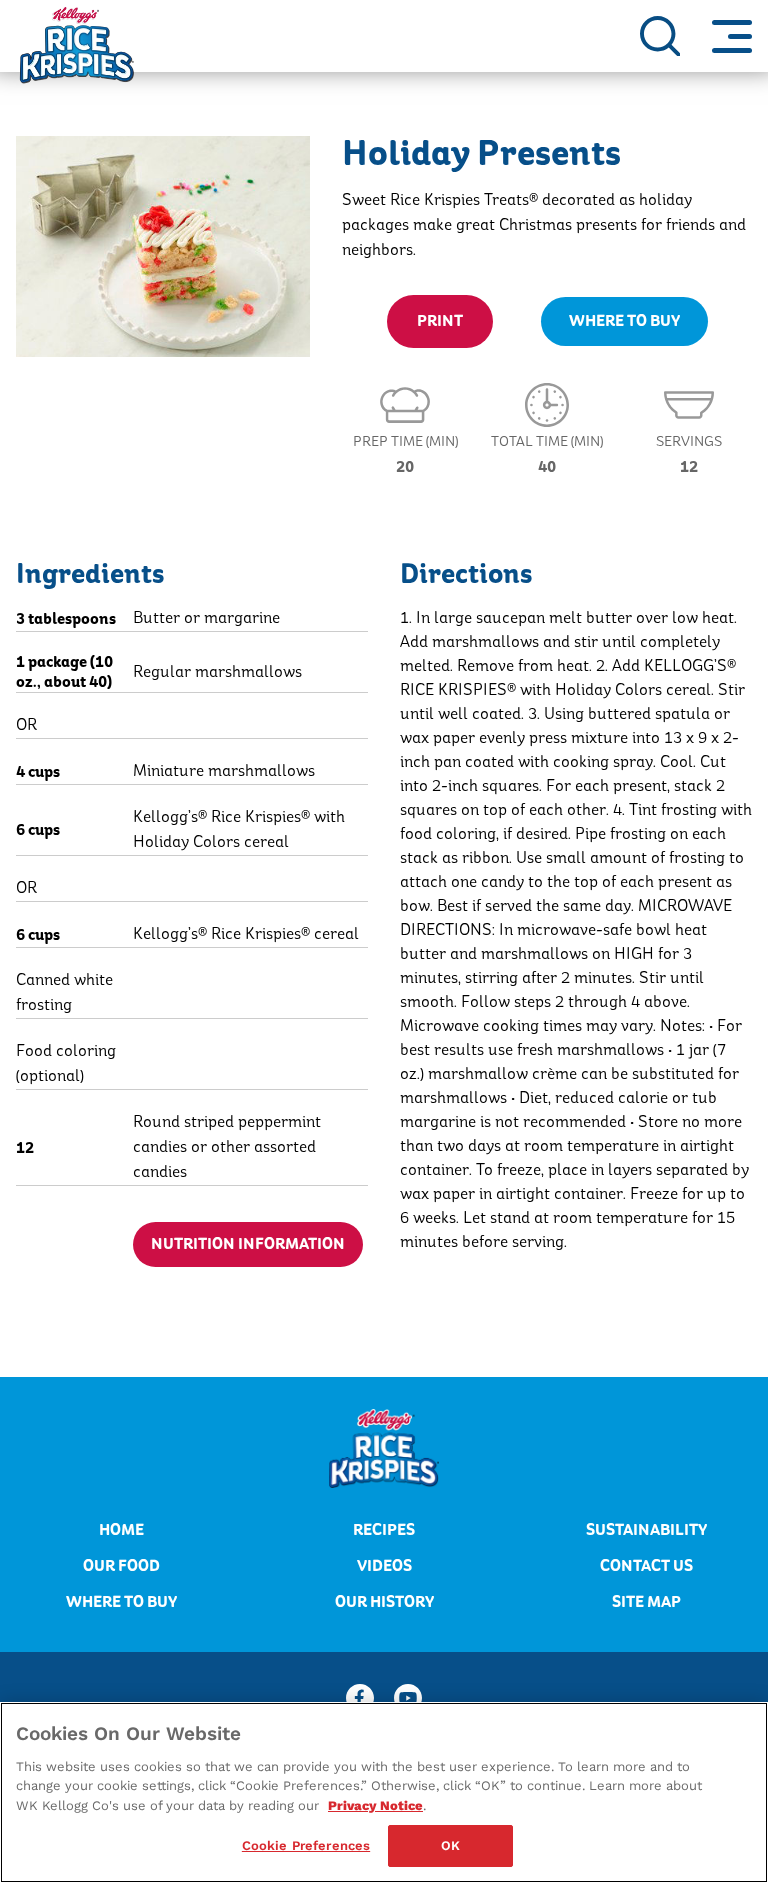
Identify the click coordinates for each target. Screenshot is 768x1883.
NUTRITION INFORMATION (248, 1244)
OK (450, 1845)
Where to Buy (121, 1602)
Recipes (384, 1530)
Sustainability (646, 1530)
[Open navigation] (732, 36)
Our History (384, 1602)
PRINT (440, 321)
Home (121, 1530)
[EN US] (660, 36)
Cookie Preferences (306, 1845)
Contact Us (646, 1566)
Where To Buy (624, 321)
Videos (384, 1566)
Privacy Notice (375, 1805)
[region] (384, 1792)
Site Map (646, 1602)
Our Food (121, 1566)
